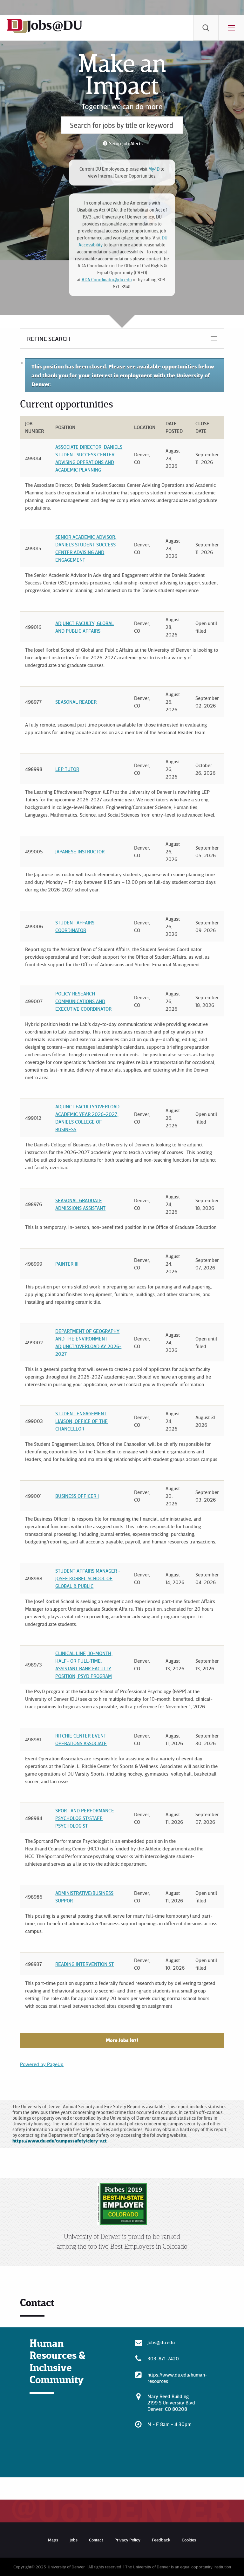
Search (206, 28)
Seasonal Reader (76, 702)
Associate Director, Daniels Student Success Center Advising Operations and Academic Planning (89, 458)
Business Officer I (77, 1496)
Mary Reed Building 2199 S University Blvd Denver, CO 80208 (171, 2403)
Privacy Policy (127, 2540)
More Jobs (121, 2040)
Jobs (74, 2540)
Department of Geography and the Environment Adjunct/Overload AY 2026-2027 (88, 1342)
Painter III (67, 1264)
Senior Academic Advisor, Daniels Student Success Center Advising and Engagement (86, 548)
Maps (53, 2540)
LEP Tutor (67, 769)
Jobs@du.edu (161, 2342)
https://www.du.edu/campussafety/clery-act (60, 2141)
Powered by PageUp (42, 2064)
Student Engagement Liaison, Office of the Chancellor (81, 1421)
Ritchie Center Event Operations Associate (81, 1739)
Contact (96, 2540)
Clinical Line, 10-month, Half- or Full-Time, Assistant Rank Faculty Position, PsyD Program (84, 1665)
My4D (154, 169)
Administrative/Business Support (84, 1897)
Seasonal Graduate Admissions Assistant (80, 1204)
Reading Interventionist (85, 1964)
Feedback (161, 2540)
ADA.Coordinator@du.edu (107, 280)
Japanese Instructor (80, 851)
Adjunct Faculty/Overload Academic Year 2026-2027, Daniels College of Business (87, 1118)
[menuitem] (206, 28)
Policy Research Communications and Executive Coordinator (83, 1001)
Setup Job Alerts (126, 143)
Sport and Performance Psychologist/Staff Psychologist (85, 1818)
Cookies (189, 2540)
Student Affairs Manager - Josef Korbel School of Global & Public (88, 1578)
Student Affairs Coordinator (75, 926)
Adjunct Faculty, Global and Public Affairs (85, 627)
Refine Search (49, 338)
